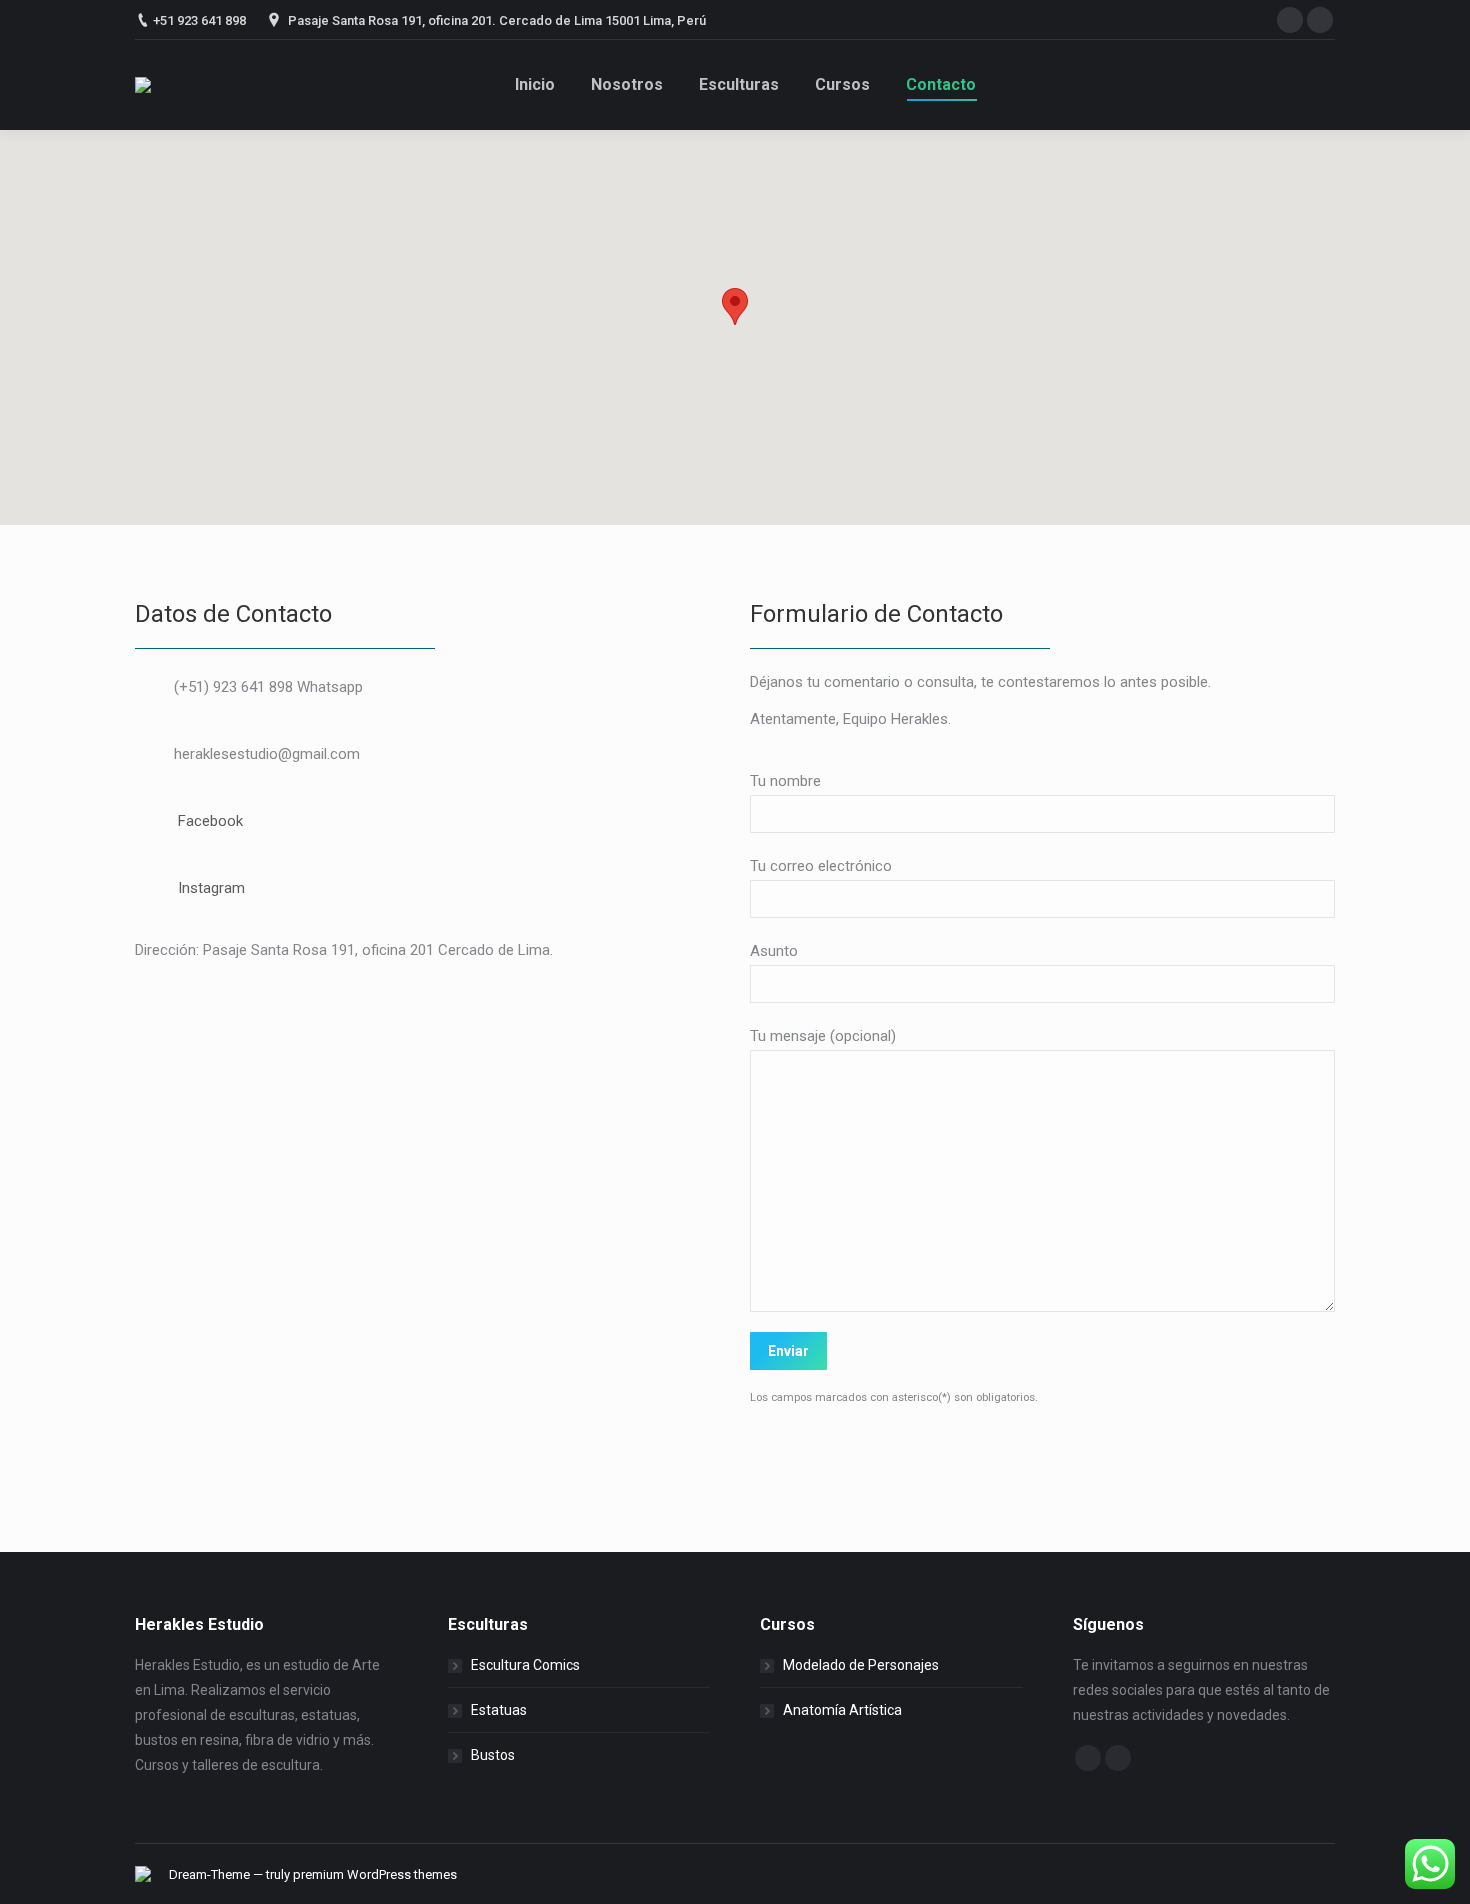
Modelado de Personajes (861, 1665)
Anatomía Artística (842, 1710)
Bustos (493, 1755)
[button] (735, 306)
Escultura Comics (525, 1665)
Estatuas (499, 1710)
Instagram (211, 888)
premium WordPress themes (375, 1874)
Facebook (210, 821)
